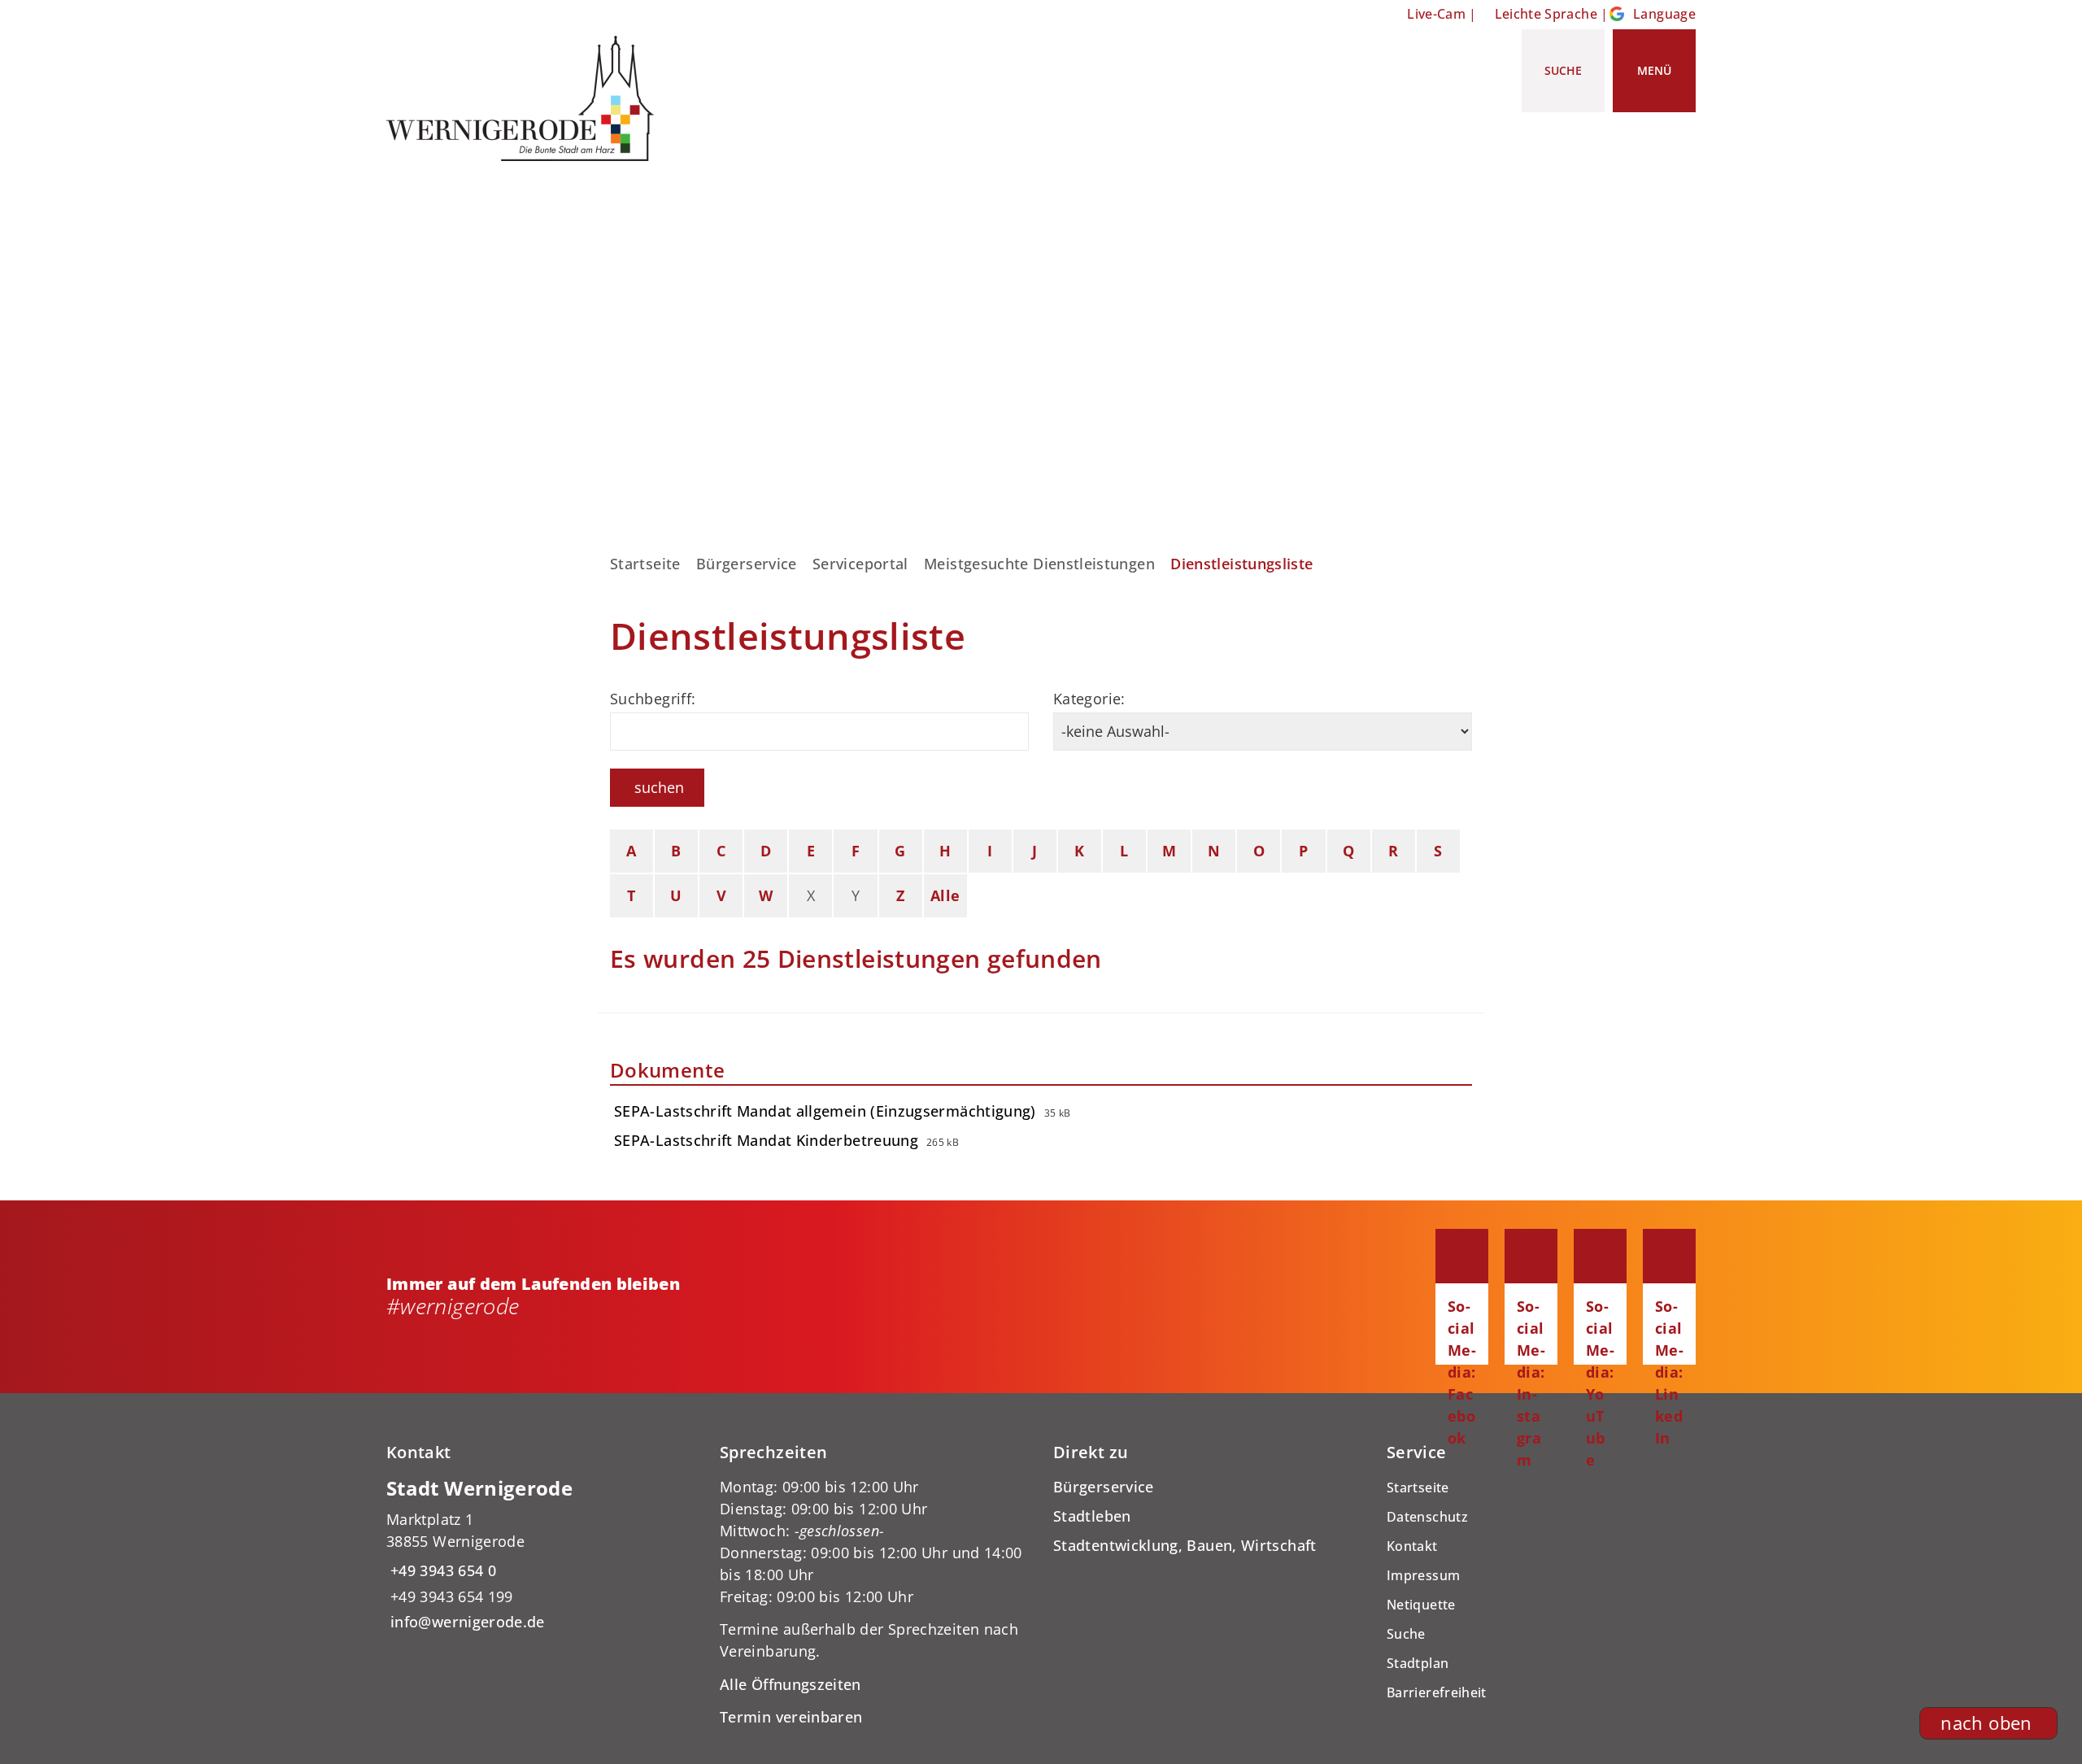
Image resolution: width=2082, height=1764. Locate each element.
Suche (1406, 1634)
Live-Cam (1436, 14)
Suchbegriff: (653, 699)
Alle (945, 895)
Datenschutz (1427, 1517)
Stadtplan (1418, 1663)
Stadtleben (1092, 1516)
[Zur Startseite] (526, 98)
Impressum (1423, 1575)
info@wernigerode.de (466, 1622)
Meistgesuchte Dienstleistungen (1039, 564)
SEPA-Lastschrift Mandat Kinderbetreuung (766, 1140)
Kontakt (1412, 1546)
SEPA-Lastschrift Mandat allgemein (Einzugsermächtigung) (825, 1111)
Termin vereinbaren (791, 1717)
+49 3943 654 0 (441, 1570)
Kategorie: (1089, 699)
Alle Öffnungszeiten (791, 1684)
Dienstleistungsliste (1241, 564)
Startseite (645, 564)
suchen (659, 787)
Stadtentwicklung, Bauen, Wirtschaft (1185, 1545)
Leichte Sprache (1546, 14)
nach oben (1986, 1723)
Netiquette (1421, 1605)
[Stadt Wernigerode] (541, 1555)
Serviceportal (860, 564)
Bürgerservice (747, 564)
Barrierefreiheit (1437, 1692)
